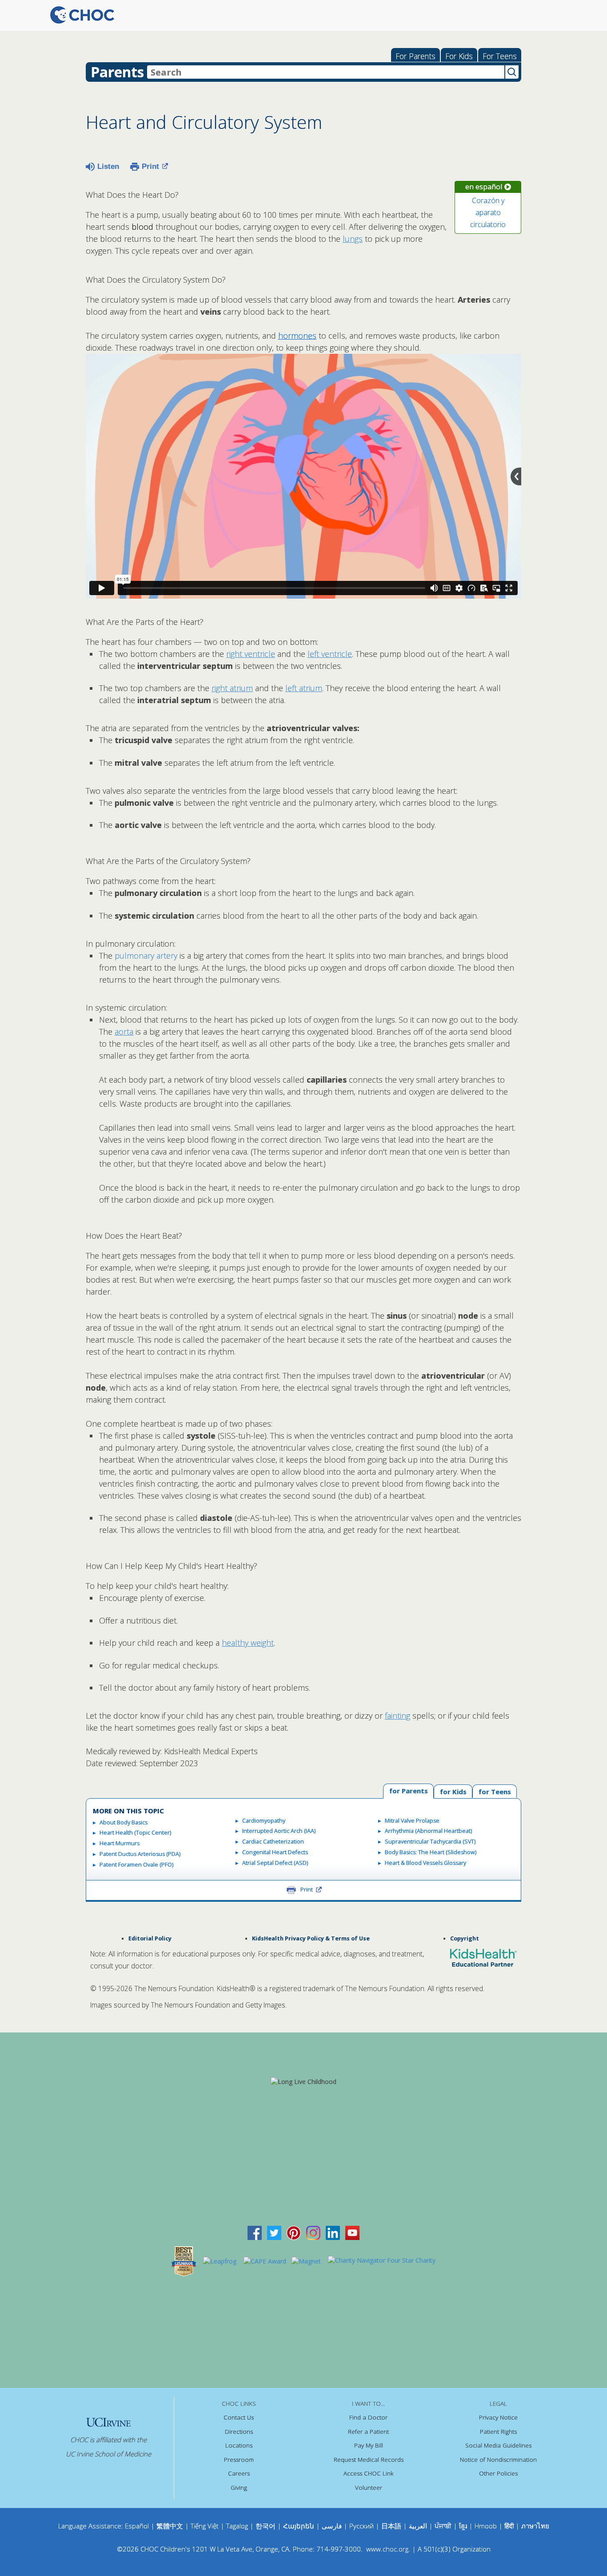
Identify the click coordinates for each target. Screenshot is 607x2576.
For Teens (500, 56)
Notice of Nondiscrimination (498, 2460)
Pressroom (239, 2460)
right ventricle (251, 654)
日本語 (391, 2526)
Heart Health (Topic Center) (135, 1833)
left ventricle (330, 654)
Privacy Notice (498, 2417)
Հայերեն (299, 2526)
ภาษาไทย (535, 2526)
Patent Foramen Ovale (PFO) (136, 1865)
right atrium (232, 688)
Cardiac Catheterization (273, 1842)
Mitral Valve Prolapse (412, 1821)
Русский (361, 2526)
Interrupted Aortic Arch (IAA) (279, 1831)
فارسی (332, 2526)
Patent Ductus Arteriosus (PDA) (140, 1854)
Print (150, 166)
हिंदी (509, 2526)
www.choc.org (387, 2549)
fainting (397, 1716)
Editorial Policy (150, 1938)
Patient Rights (498, 2432)
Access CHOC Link (369, 2473)
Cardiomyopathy (264, 1821)
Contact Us (239, 2417)
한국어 (266, 2526)
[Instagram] (313, 2232)
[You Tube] (352, 2232)
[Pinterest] (294, 2232)
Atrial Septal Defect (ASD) (275, 1863)
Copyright (465, 1938)
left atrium (304, 688)
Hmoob (486, 2526)
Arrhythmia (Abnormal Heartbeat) (428, 1831)
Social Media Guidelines (498, 2445)
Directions (239, 2432)
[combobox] (326, 72)
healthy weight (248, 1643)
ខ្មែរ (464, 2526)
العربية (418, 2526)
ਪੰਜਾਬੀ (444, 2526)
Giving (239, 2488)
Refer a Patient (368, 2432)
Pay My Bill (369, 2445)
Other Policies (498, 2473)
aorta (124, 1032)
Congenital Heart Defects (275, 1852)
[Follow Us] (274, 2232)
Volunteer (369, 2488)
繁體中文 (170, 2526)
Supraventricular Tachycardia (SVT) (430, 1842)
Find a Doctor (368, 2417)
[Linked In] (333, 2232)
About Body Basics (124, 1822)
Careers (239, 2473)
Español (137, 2526)
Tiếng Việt (205, 2526)
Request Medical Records (369, 2460)
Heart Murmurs (120, 1843)
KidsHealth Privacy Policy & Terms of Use (311, 1938)
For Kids (459, 56)
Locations (239, 2445)
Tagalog (237, 2526)
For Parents (415, 56)
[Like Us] (255, 2232)
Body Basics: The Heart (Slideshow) (431, 1852)
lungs (353, 239)
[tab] (495, 1791)
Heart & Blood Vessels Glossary (425, 1863)
